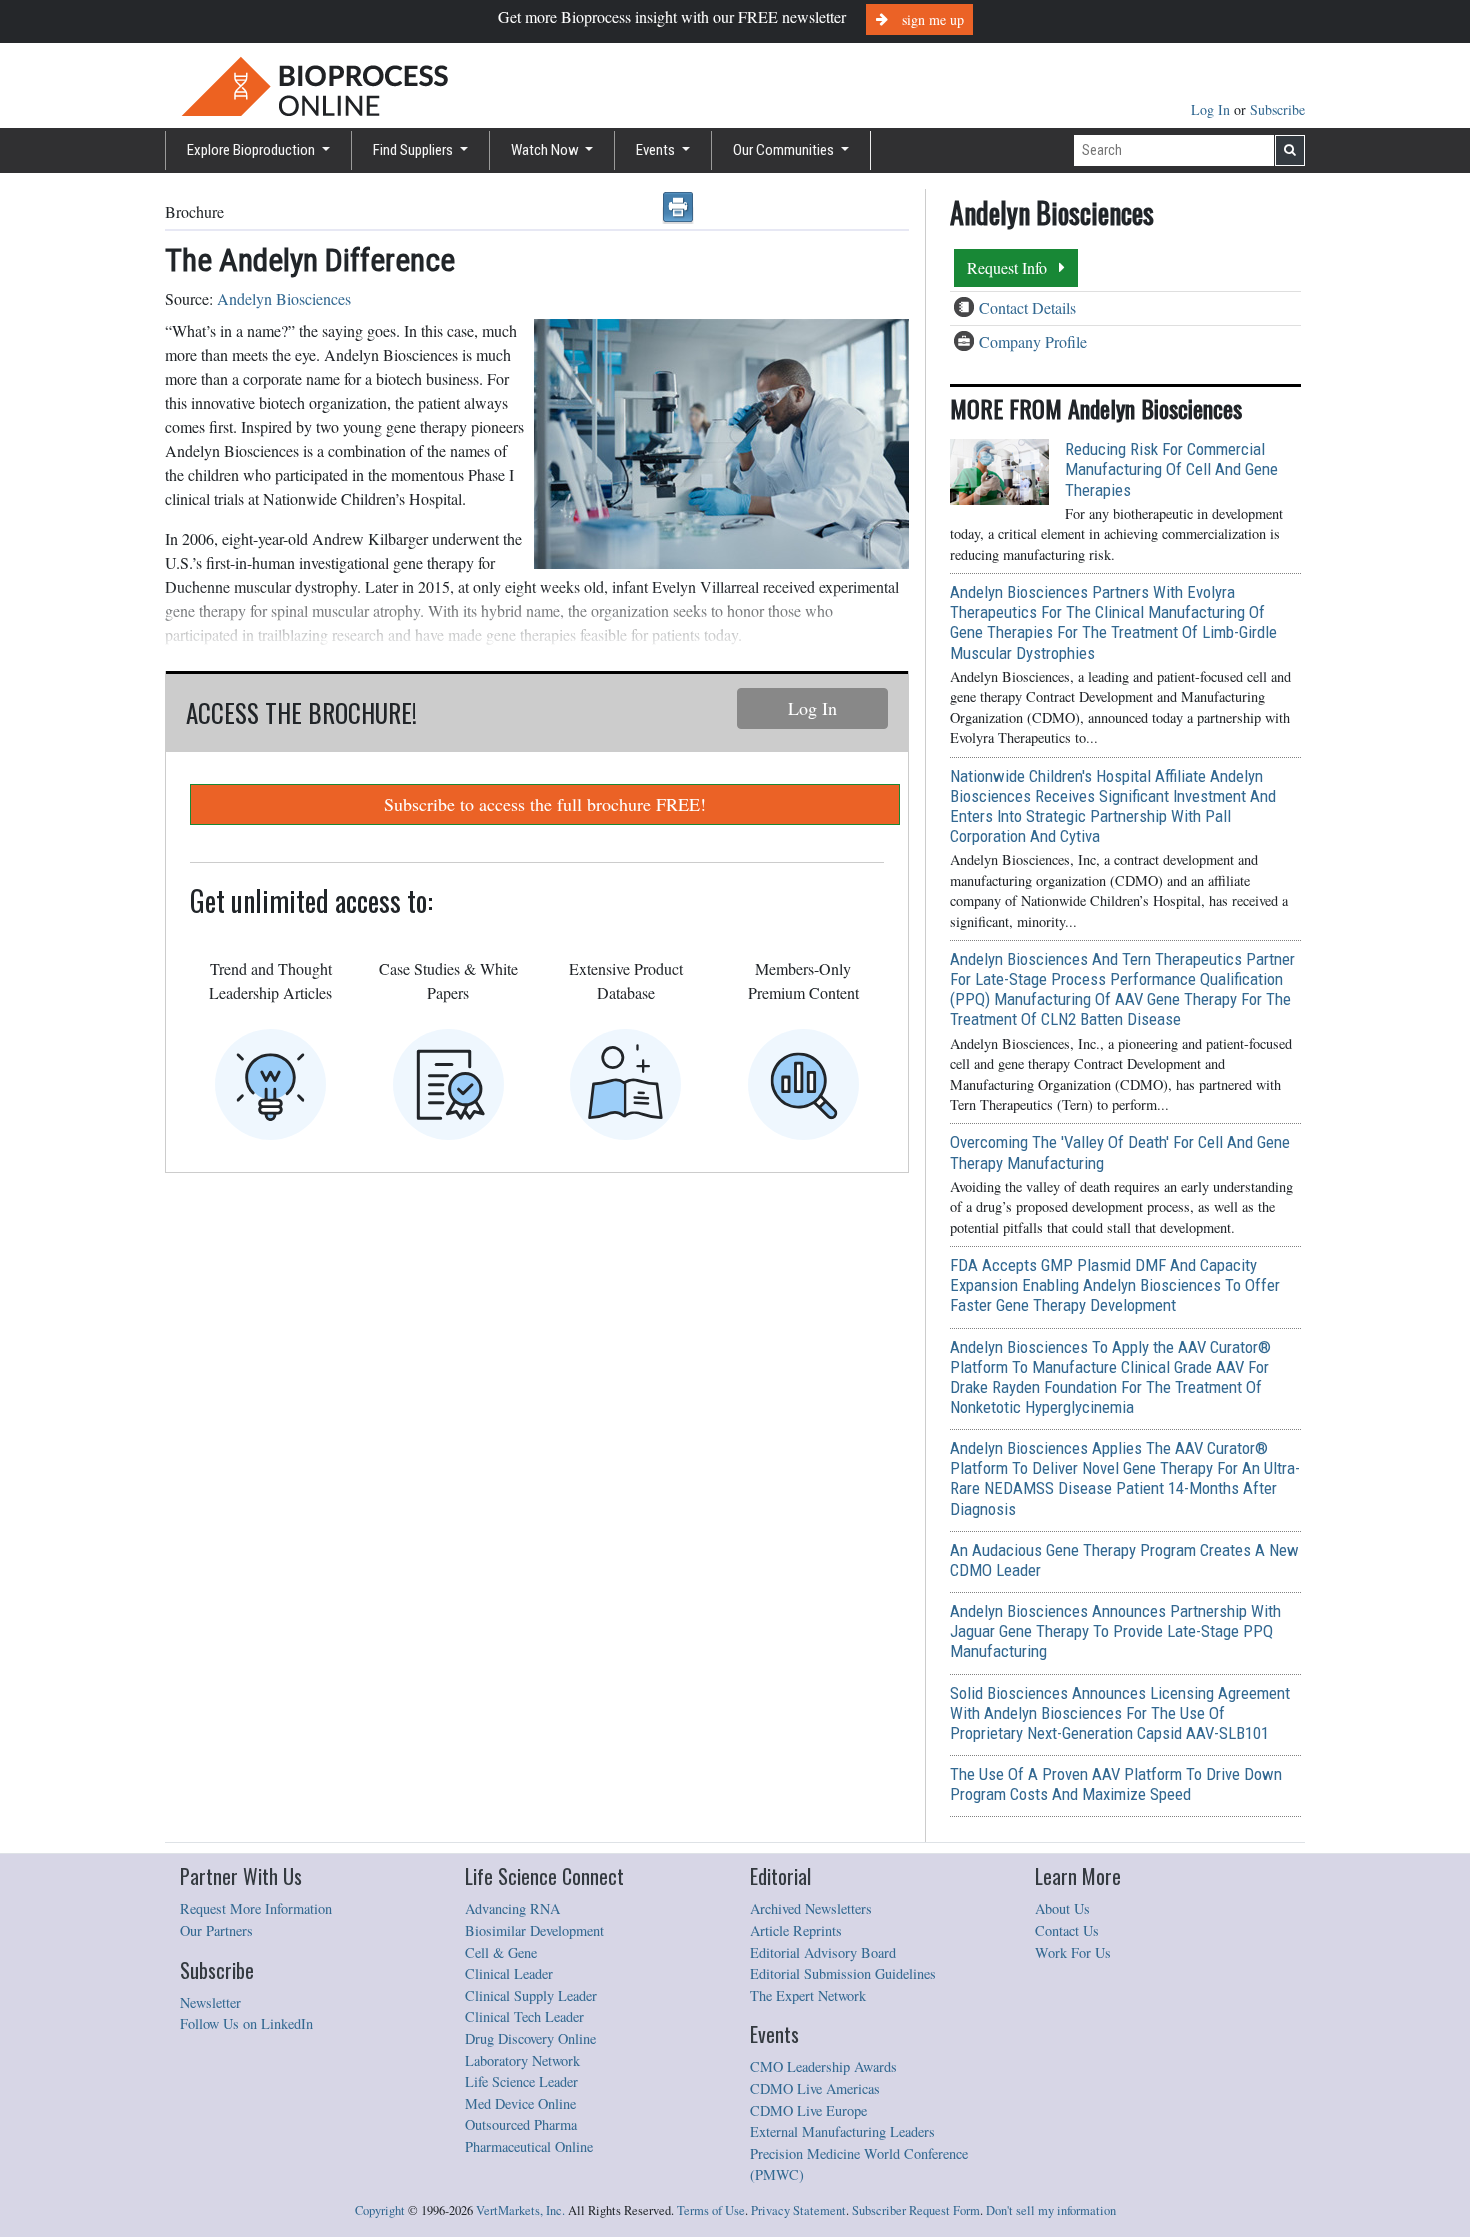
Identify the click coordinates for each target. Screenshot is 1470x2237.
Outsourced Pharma (521, 2124)
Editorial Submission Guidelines (843, 1973)
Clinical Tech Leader (524, 2016)
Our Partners (216, 1930)
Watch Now (546, 150)
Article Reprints (796, 1930)
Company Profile (1033, 341)
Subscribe (1277, 109)
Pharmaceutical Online (529, 2146)
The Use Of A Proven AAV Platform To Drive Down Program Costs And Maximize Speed (1116, 1784)
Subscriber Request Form (916, 2210)
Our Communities (785, 150)
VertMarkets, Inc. (520, 2210)
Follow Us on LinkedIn (246, 2023)
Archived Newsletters (811, 1908)
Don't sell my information (1051, 2210)
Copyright (380, 2210)
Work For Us (1073, 1952)
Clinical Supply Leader (531, 1995)
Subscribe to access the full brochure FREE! (545, 804)
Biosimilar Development (534, 1930)
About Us (1062, 1908)
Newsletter (210, 2002)
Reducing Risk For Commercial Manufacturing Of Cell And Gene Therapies (1171, 469)
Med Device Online (520, 2103)
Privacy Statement (798, 2210)
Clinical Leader (509, 1973)
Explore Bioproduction (252, 150)
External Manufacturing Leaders (842, 2131)
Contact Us (1067, 1930)
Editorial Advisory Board (823, 1952)
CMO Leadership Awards (823, 2066)
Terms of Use (711, 2210)
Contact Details (1027, 307)
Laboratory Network (522, 2060)
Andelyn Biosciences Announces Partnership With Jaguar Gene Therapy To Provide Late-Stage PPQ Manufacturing (1115, 1631)
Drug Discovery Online (530, 2038)
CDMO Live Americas (815, 2088)
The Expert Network (808, 1995)
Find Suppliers (414, 150)
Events (657, 150)
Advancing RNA (512, 1908)
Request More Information (256, 1908)
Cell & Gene (501, 1952)
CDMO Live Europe (808, 2110)
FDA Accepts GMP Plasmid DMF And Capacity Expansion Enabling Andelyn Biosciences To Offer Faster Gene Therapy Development (1115, 1285)
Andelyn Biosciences (284, 298)
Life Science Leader (521, 2081)
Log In (1212, 109)
